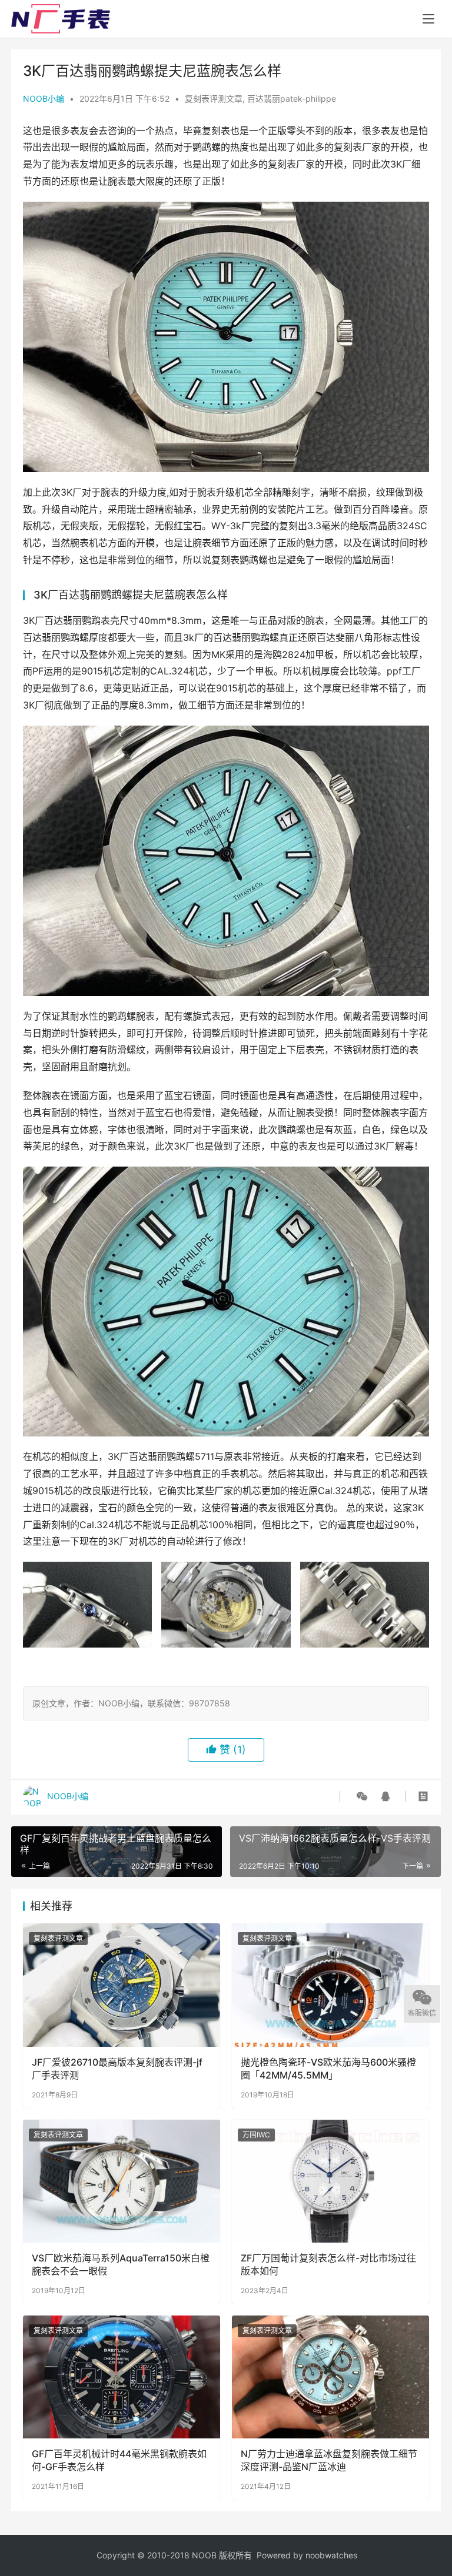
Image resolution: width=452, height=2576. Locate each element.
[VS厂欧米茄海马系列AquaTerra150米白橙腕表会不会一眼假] (122, 2181)
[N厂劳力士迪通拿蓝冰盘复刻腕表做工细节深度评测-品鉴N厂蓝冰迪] (330, 2377)
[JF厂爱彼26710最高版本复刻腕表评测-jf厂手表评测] (122, 1985)
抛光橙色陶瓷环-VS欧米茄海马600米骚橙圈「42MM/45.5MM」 (328, 2069)
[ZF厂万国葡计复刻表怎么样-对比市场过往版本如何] (330, 2181)
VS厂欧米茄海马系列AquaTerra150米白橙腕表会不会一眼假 (121, 2264)
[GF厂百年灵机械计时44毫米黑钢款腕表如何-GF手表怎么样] (122, 2377)
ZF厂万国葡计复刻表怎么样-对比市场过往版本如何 (328, 2264)
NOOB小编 (44, 98)
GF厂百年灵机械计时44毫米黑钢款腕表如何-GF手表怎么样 (119, 2460)
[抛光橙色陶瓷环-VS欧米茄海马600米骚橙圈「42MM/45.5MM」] (330, 1985)
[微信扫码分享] (362, 1796)
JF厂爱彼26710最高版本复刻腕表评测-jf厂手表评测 (117, 2069)
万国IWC (256, 2135)
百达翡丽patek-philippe (292, 98)
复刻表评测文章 (214, 98)
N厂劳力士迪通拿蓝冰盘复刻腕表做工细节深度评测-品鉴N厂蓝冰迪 (329, 2460)
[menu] (428, 19)
